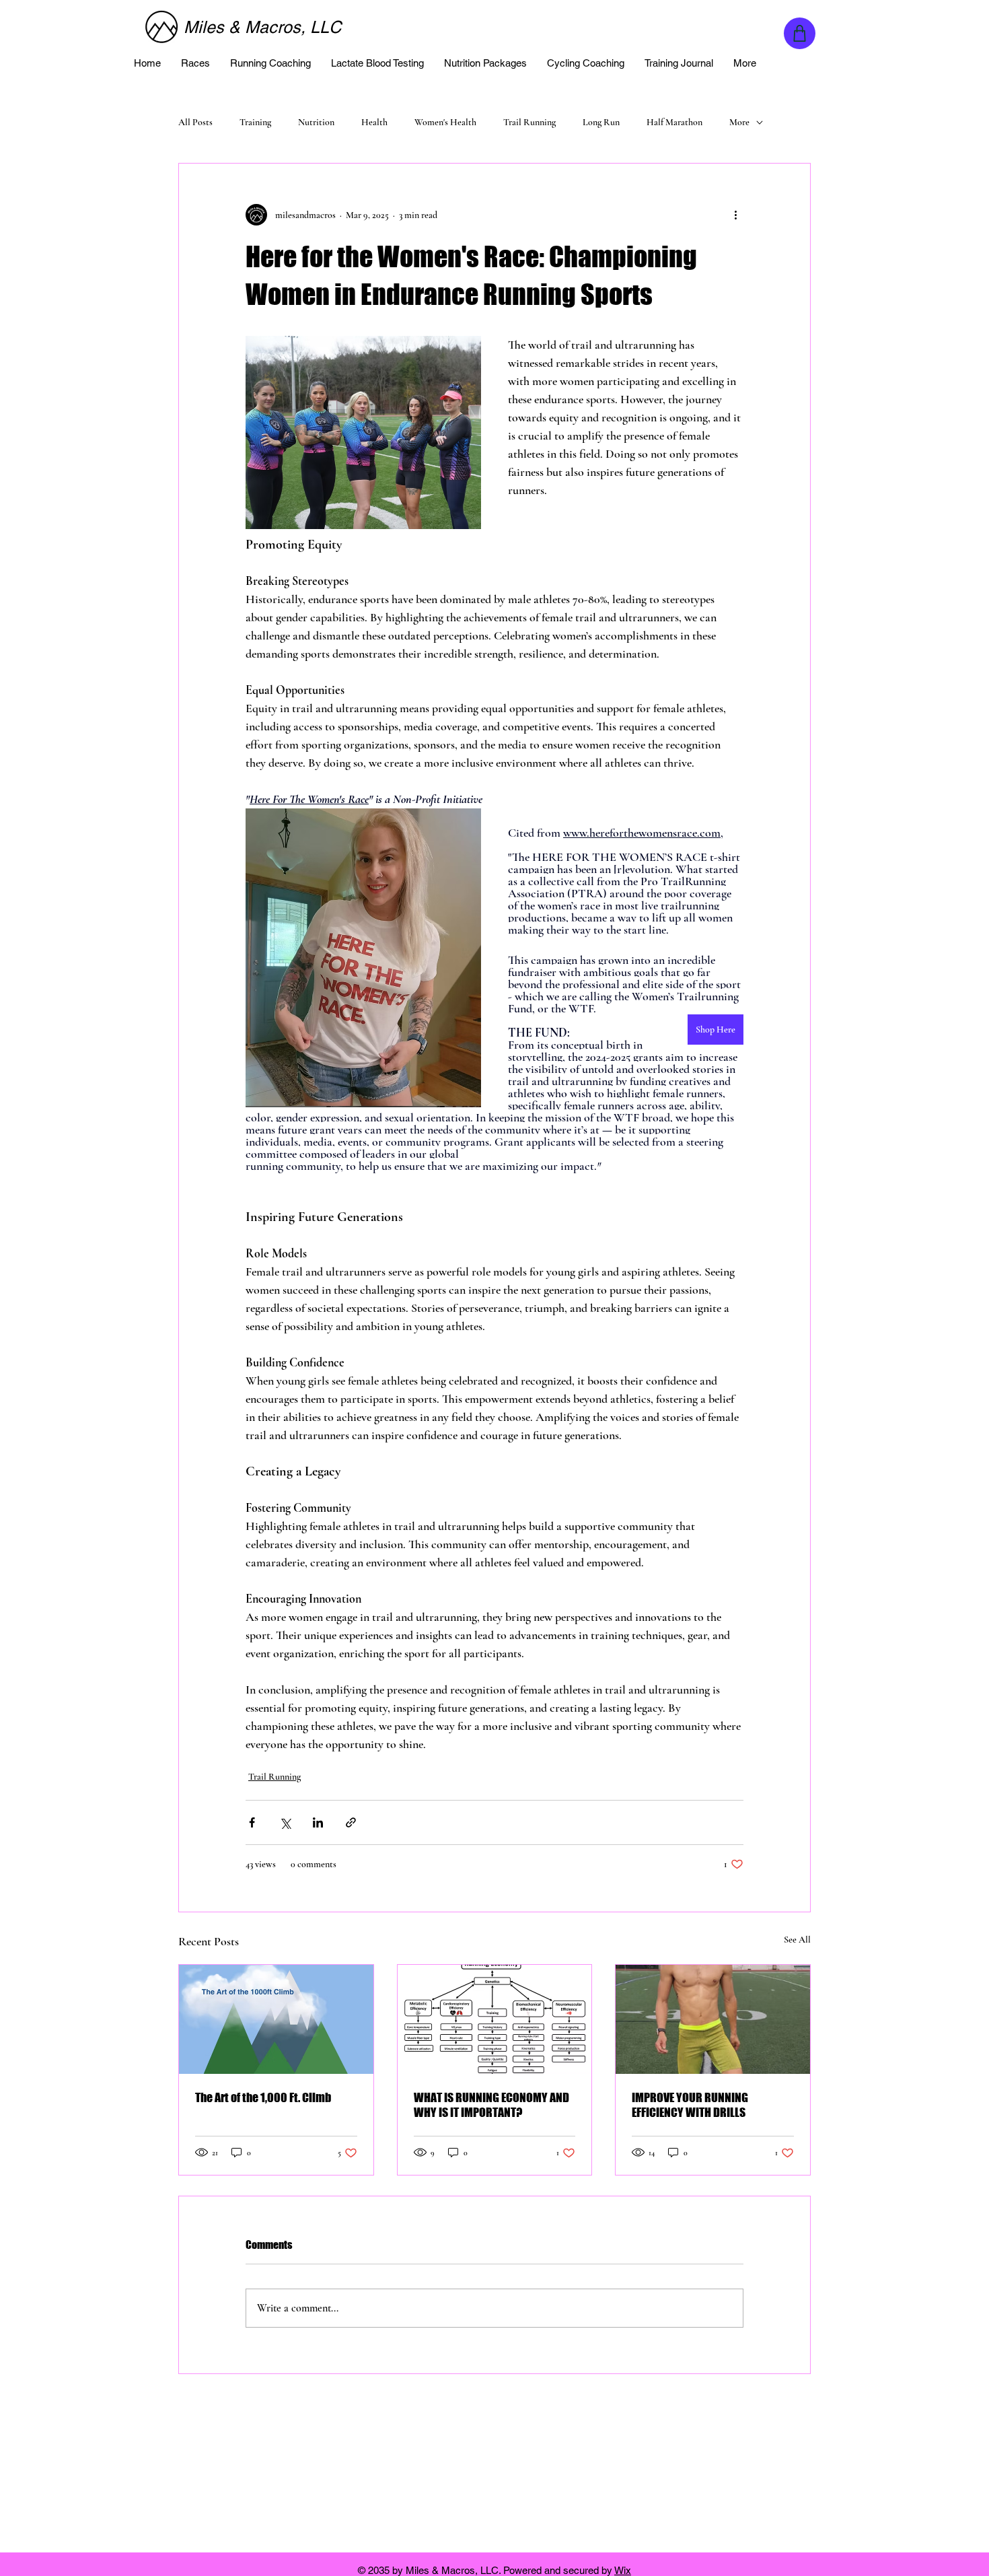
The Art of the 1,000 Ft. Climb (263, 2097)
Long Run (601, 122)
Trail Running (529, 122)
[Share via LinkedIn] (318, 1822)
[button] (195, 63)
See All (797, 1940)
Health (374, 122)
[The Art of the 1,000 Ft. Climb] (276, 2019)
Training (255, 122)
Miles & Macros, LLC (262, 27)
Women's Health (445, 122)
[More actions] (735, 215)
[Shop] (800, 33)
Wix (623, 2570)
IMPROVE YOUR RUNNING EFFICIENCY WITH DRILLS (690, 2105)
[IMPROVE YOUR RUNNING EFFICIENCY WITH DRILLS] (713, 2019)
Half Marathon (674, 122)
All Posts (195, 122)
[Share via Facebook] (252, 1822)
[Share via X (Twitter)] (285, 1822)
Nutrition (316, 122)
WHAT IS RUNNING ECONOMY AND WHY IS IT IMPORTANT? (491, 2105)
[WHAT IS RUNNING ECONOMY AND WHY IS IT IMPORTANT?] (495, 2019)
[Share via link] (351, 1822)
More (739, 122)
